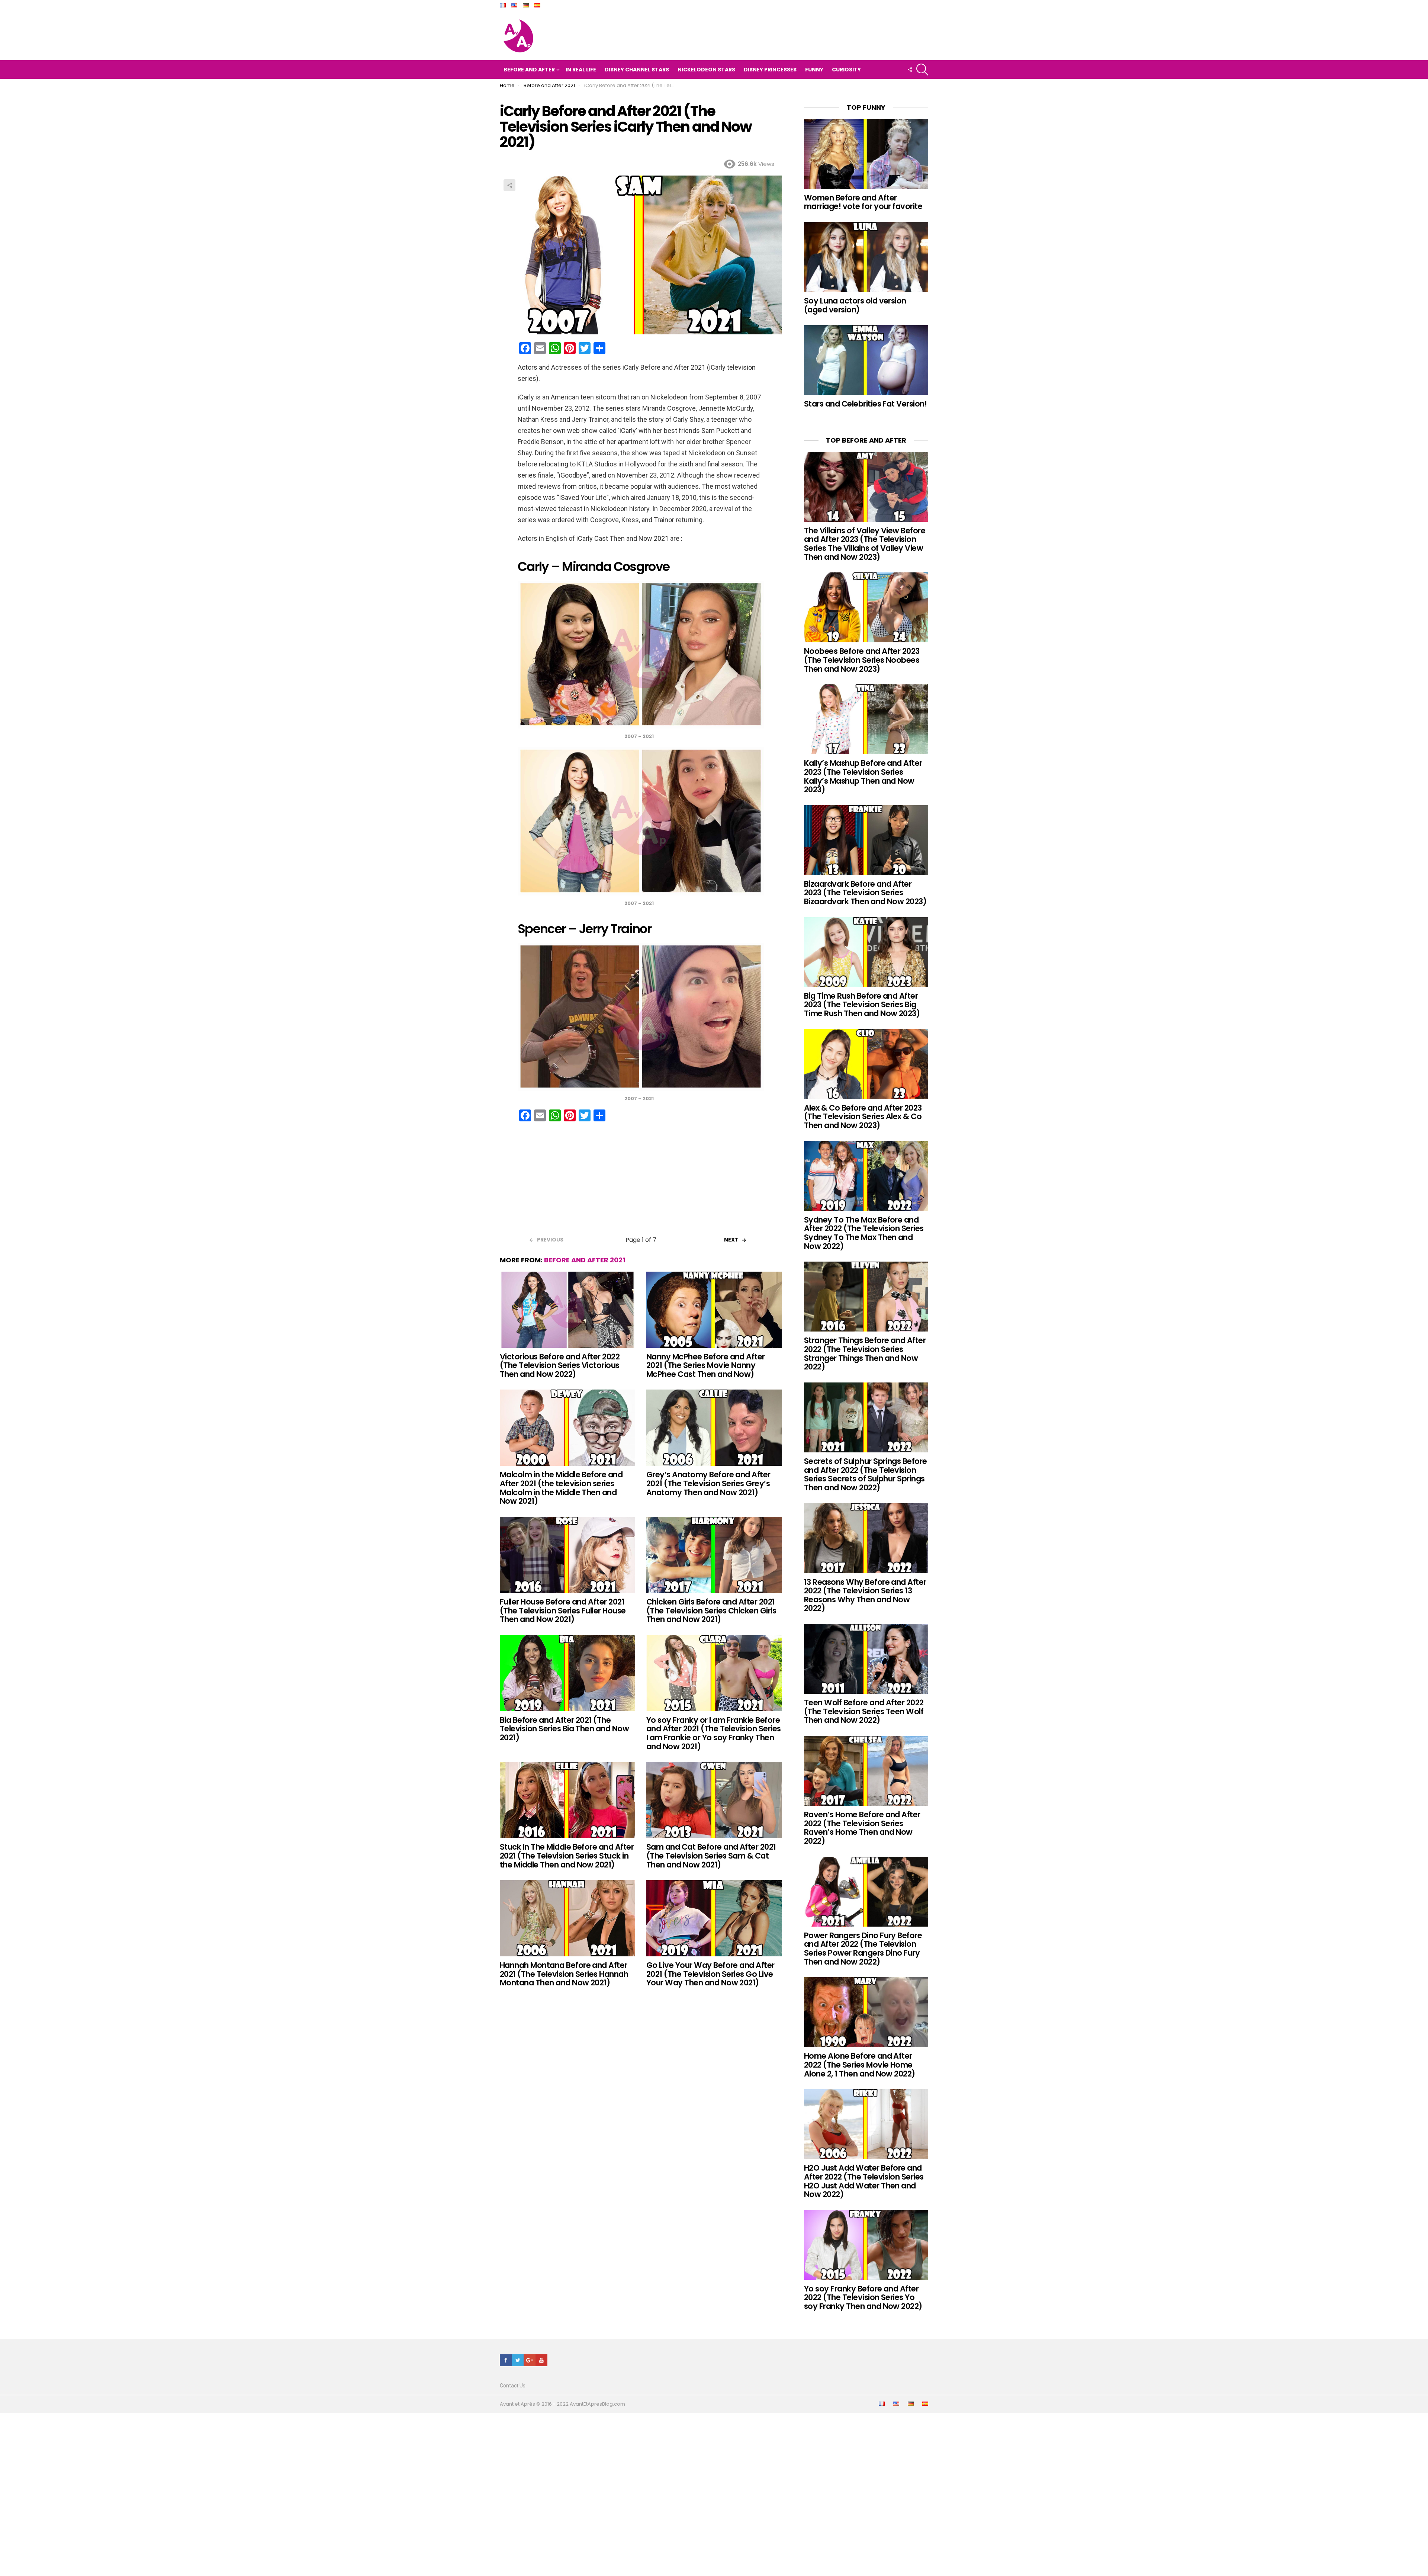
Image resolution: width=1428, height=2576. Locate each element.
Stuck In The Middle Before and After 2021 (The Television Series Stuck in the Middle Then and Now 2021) (567, 1856)
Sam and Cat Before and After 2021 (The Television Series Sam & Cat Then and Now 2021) (711, 1856)
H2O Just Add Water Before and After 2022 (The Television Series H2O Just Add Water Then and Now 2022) (864, 2181)
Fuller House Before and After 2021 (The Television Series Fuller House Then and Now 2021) (563, 1610)
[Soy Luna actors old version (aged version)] (866, 257)
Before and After (529, 70)
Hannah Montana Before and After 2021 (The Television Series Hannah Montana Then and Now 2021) (564, 1974)
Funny (814, 70)
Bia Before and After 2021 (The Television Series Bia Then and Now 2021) (564, 1729)
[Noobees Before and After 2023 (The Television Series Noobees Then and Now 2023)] (866, 607)
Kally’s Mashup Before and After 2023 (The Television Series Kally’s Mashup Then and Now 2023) (863, 776)
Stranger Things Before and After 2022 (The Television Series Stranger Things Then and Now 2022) (865, 1353)
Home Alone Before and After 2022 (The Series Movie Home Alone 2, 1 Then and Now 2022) (860, 2065)
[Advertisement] (641, 1181)
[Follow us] (910, 70)
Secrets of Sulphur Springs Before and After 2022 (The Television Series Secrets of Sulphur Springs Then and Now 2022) (866, 1474)
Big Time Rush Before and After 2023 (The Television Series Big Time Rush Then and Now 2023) (862, 1005)
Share (509, 185)
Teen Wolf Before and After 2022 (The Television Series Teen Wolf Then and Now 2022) (864, 1711)
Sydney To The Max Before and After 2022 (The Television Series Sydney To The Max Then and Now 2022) (864, 1233)
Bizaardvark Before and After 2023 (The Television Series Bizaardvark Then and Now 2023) (865, 893)
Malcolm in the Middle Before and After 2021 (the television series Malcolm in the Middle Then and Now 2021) (561, 1488)
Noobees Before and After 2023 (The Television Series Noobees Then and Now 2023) (862, 660)
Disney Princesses (770, 70)
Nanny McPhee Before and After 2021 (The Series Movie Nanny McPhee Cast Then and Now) (706, 1365)
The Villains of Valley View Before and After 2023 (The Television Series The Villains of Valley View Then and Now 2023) (865, 544)
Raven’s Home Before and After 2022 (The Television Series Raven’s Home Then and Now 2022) (862, 1828)
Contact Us (513, 2386)
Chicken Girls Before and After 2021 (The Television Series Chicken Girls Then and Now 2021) (711, 1610)
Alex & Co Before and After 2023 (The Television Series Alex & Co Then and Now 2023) (863, 1117)
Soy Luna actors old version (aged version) (855, 305)
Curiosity (846, 70)
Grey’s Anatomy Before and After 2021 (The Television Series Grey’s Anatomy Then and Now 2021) (708, 1483)
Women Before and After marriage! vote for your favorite (863, 202)
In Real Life (581, 70)
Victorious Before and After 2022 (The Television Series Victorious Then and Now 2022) (560, 1365)
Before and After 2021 (585, 1260)
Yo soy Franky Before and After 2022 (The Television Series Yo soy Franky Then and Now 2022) (863, 2297)
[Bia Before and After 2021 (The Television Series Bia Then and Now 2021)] (567, 1673)
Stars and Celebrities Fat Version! (865, 404)
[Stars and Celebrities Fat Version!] (866, 360)
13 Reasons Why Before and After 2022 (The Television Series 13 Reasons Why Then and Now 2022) (865, 1595)
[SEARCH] (922, 70)
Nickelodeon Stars (706, 70)
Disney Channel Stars (637, 70)
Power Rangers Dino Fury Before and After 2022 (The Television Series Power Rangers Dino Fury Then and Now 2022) (863, 1949)
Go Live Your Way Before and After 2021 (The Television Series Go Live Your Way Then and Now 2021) (710, 1974)
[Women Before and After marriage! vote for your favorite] (866, 154)
